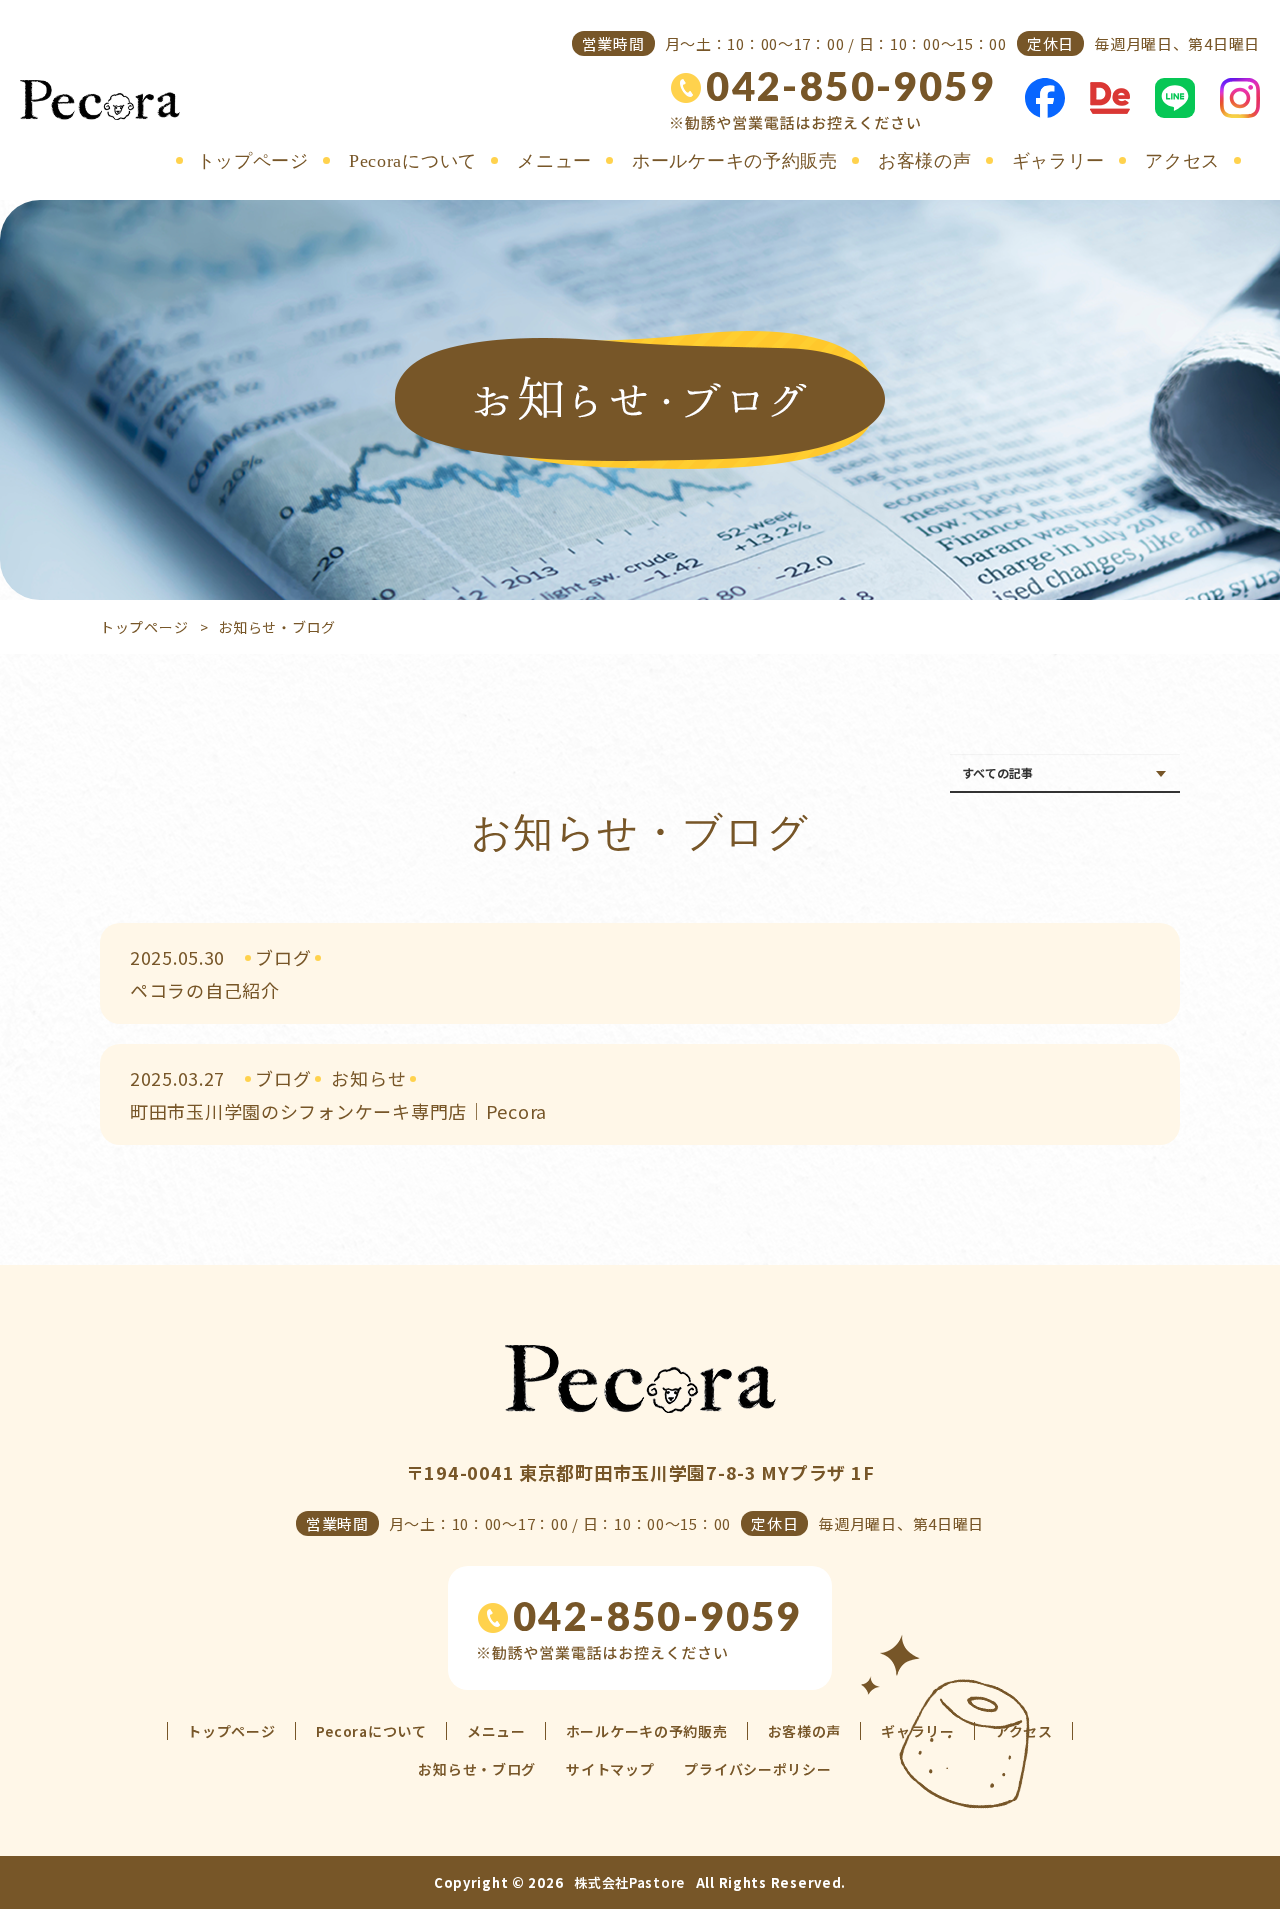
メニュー (554, 161)
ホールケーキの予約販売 (735, 161)
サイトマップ (610, 1769)
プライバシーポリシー (757, 1769)
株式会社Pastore (629, 1882)
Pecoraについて (413, 161)
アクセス (1182, 161)
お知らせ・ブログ (477, 1769)
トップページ (253, 161)
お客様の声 (925, 161)
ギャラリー (1059, 161)
